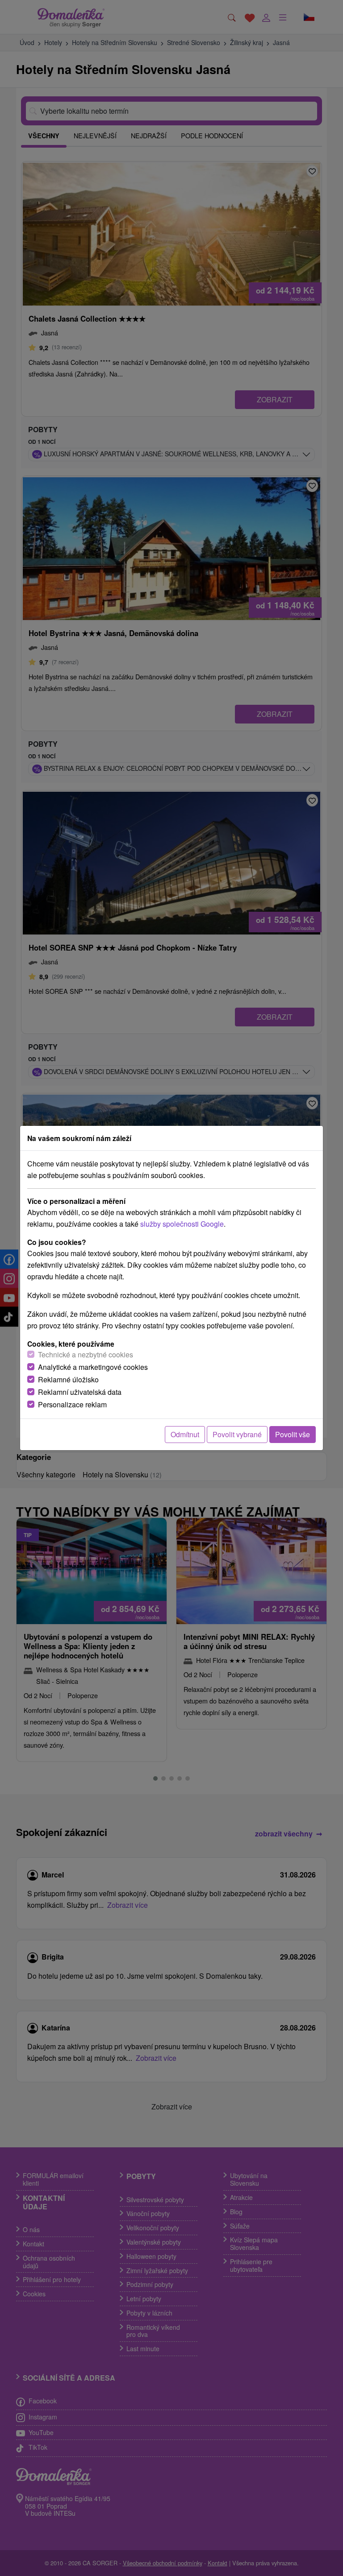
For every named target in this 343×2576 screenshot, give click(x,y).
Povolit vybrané (237, 1434)
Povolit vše (293, 1434)
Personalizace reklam (72, 1404)
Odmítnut (185, 1434)
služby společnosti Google (182, 1224)
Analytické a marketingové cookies (93, 1367)
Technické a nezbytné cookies (86, 1354)
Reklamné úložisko (68, 1379)
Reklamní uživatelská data (80, 1392)
